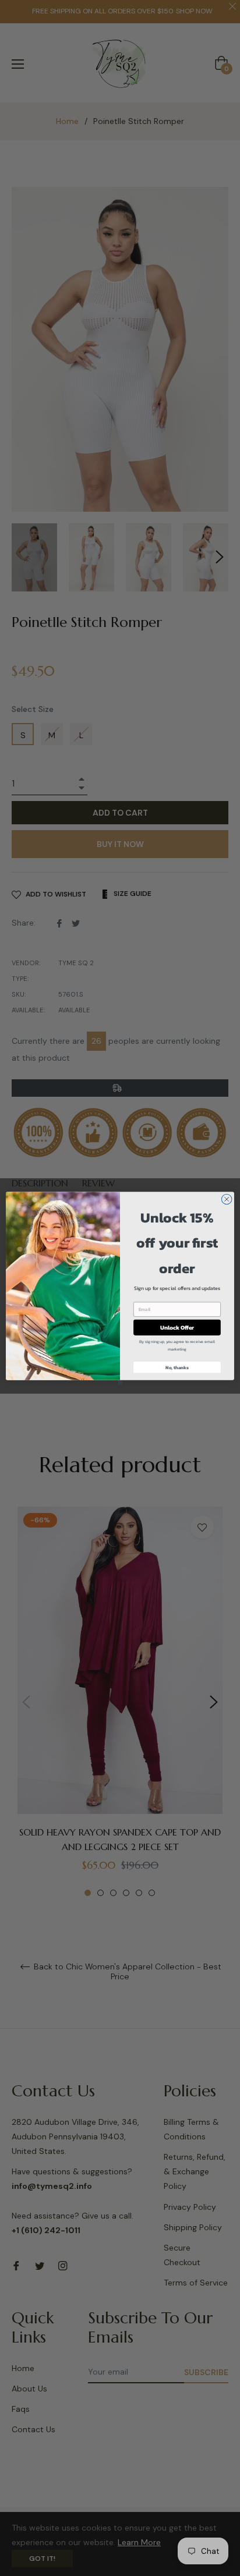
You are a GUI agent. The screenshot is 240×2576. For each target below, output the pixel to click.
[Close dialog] (227, 1199)
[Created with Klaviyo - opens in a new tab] (120, 1382)
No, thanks (177, 1367)
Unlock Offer (177, 1327)
